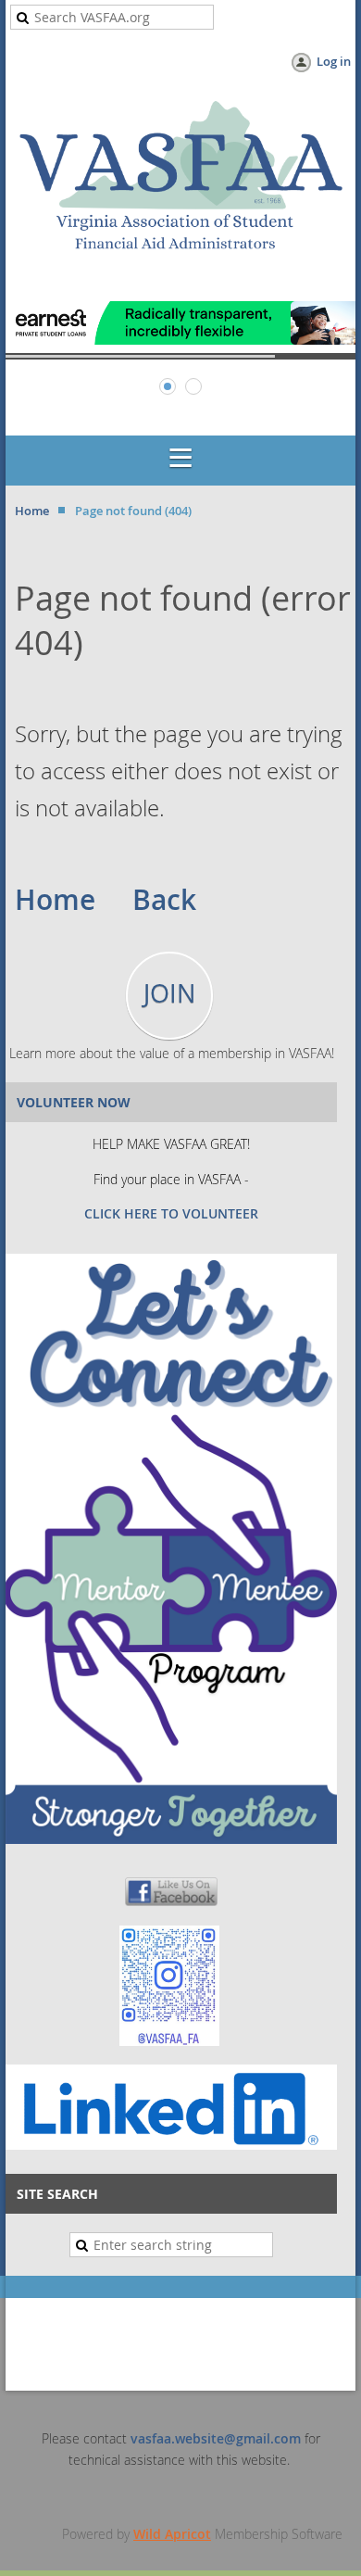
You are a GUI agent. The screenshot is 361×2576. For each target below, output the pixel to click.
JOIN (169, 993)
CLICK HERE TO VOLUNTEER (171, 1213)
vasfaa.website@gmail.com (216, 2438)
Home (32, 511)
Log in (334, 61)
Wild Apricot (172, 2534)
